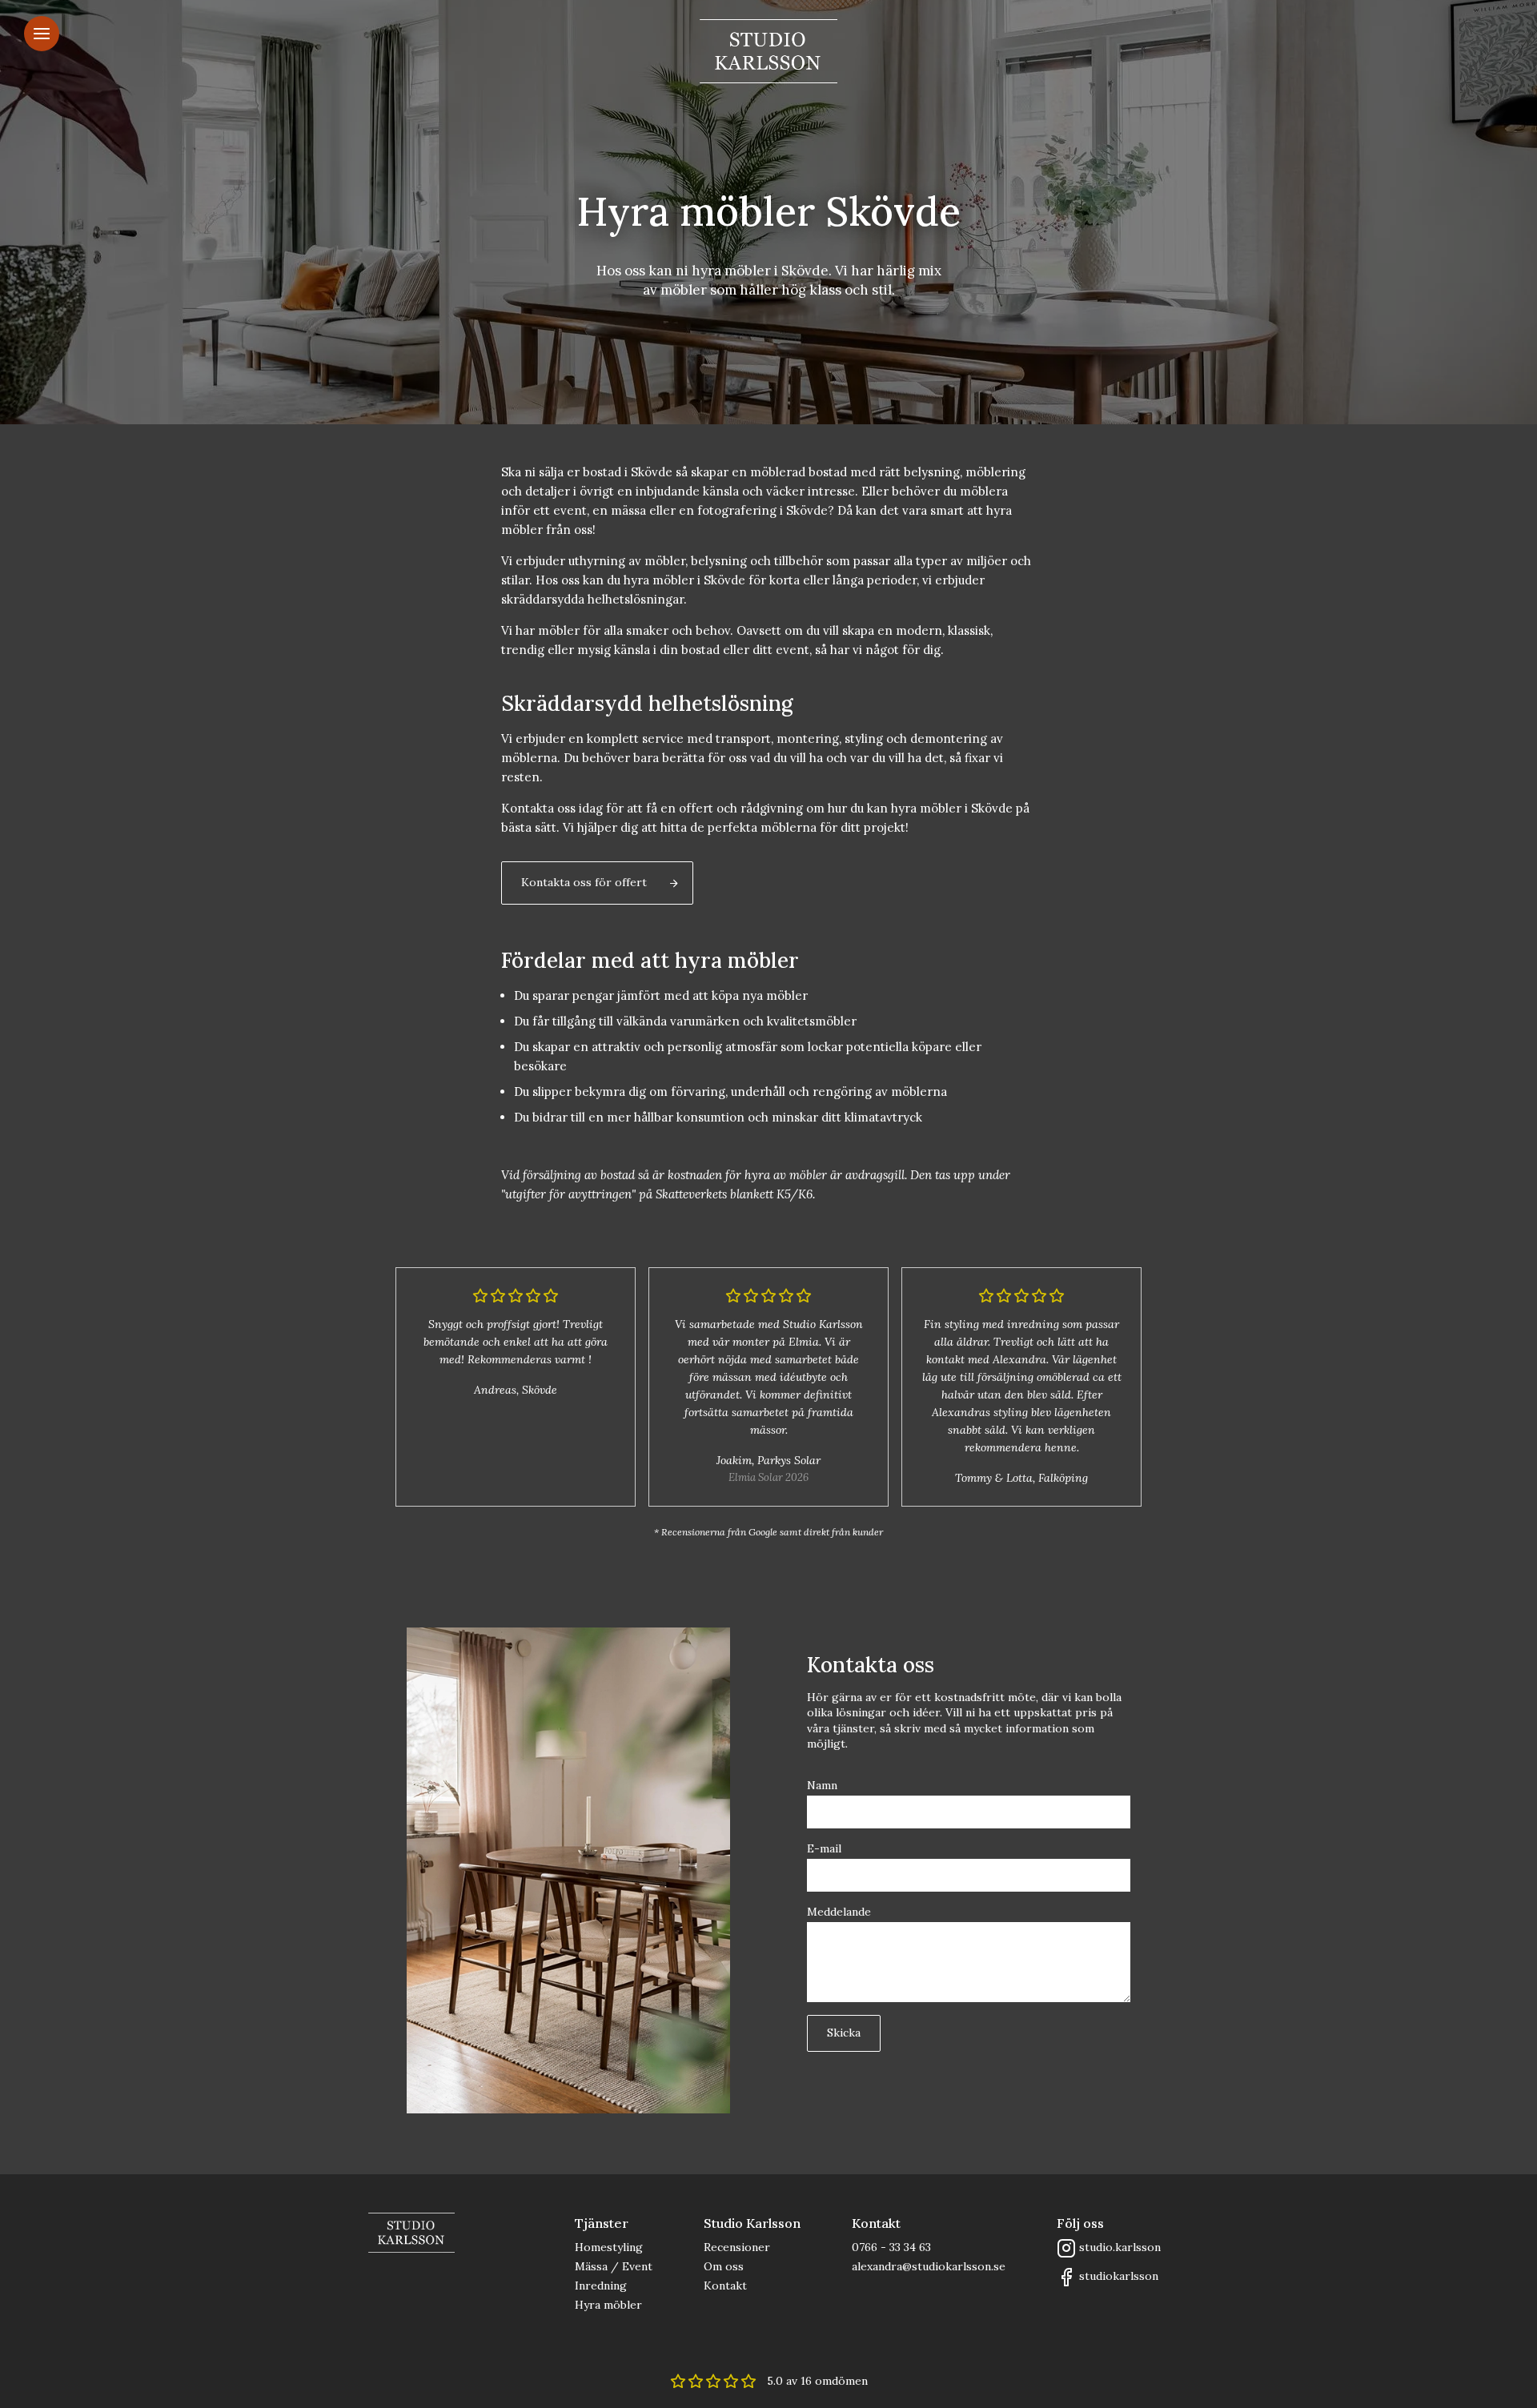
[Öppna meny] (42, 34)
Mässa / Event (614, 2266)
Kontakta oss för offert (584, 882)
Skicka (844, 2033)
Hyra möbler (608, 2305)
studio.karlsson (1120, 2247)
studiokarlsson (1119, 2276)
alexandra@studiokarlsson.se (929, 2266)
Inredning (601, 2286)
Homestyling (609, 2247)
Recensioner (737, 2247)
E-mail (824, 1848)
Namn (822, 1785)
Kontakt (725, 2286)
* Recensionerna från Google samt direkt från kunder (768, 1532)
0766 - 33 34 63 (891, 2247)
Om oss (724, 2266)
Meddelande (839, 1912)
